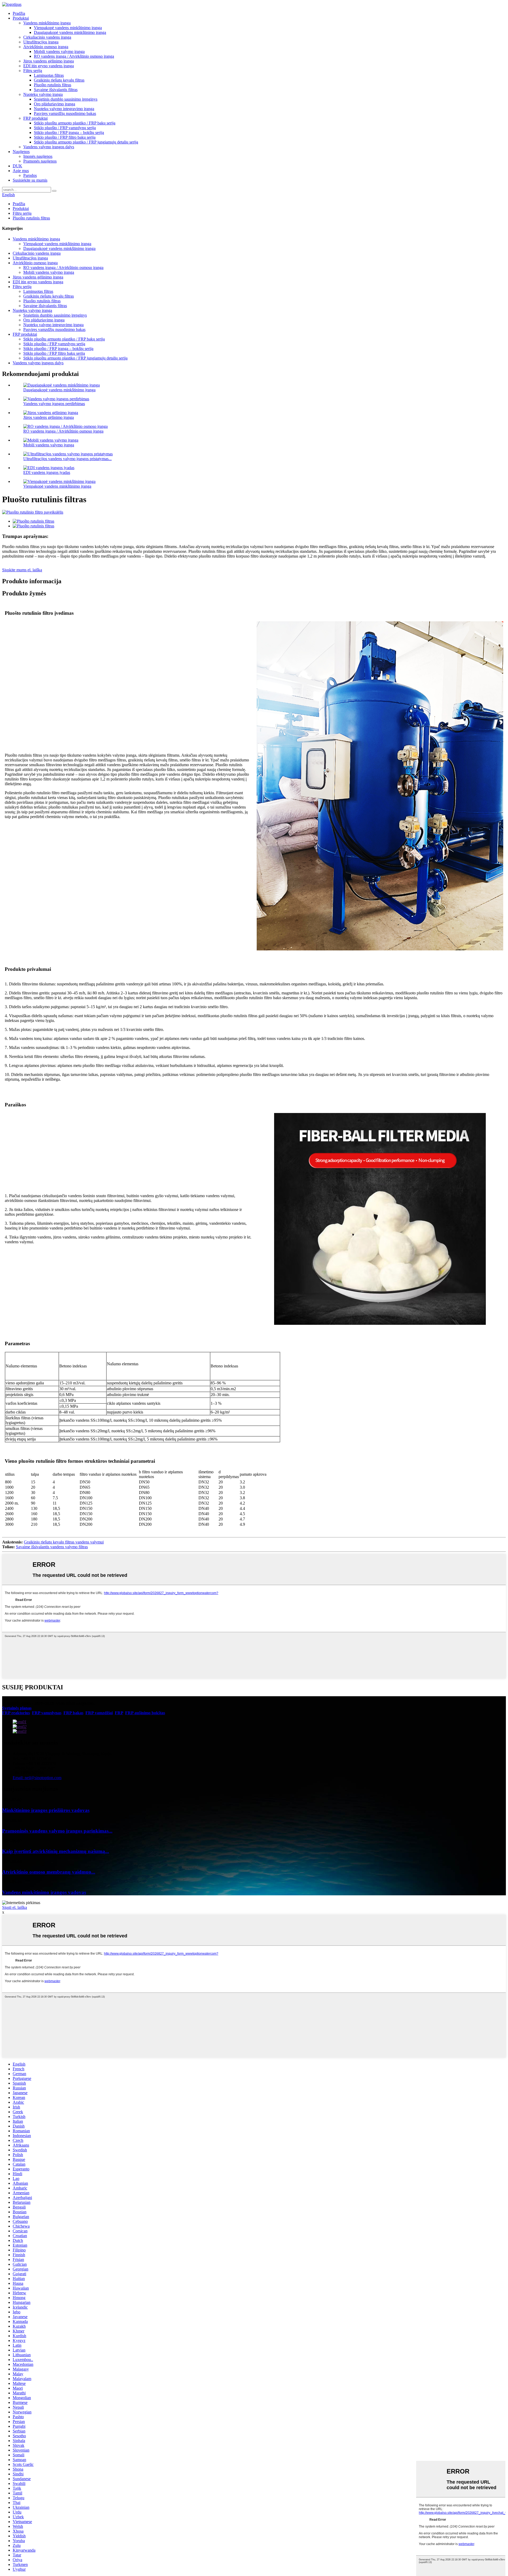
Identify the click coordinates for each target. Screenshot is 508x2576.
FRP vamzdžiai (99, 1713)
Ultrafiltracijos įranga (41, 42)
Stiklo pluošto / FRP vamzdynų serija (65, 128)
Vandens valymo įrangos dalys (49, 147)
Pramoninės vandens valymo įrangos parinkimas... (57, 1831)
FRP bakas (73, 1713)
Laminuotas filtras (49, 75)
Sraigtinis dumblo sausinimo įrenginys (66, 99)
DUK (17, 166)
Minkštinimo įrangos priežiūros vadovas (46, 1810)
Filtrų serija (33, 71)
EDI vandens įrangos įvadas (47, 472)
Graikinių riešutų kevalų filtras (59, 80)
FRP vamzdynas (47, 1713)
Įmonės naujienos (38, 156)
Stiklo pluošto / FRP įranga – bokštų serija (69, 133)
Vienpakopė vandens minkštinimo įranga (68, 28)
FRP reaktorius (16, 1713)
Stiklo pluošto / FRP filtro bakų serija (65, 137)
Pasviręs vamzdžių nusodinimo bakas (65, 113)
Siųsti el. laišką (15, 1907)
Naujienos (21, 152)
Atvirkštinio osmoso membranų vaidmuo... (49, 1872)
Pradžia (19, 13)
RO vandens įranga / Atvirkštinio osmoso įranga (74, 56)
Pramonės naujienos (40, 161)
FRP (119, 1713)
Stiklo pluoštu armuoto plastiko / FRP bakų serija (75, 123)
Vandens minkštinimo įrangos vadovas (44, 1892)
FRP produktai (35, 118)
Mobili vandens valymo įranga (59, 51)
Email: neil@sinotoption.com (37, 1778)
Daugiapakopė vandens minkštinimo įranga (70, 32)
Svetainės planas (17, 1708)
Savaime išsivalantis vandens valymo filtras (52, 1547)
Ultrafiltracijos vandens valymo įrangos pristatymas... (67, 459)
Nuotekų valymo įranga (43, 94)
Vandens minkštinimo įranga (47, 23)
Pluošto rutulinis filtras (53, 85)
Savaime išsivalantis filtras (56, 90)
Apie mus (21, 171)
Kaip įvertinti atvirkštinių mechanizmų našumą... (56, 1851)
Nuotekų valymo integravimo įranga (64, 109)
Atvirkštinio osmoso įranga (46, 47)
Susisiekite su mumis (30, 180)
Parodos (30, 175)
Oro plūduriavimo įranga (55, 104)
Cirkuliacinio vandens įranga (47, 37)
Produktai (21, 18)
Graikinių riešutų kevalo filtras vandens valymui (64, 1542)
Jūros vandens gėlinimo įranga (49, 61)
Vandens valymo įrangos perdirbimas (54, 404)
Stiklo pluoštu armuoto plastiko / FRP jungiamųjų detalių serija (86, 142)
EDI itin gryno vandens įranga (49, 66)
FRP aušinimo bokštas (145, 1713)
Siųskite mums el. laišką (22, 570)
